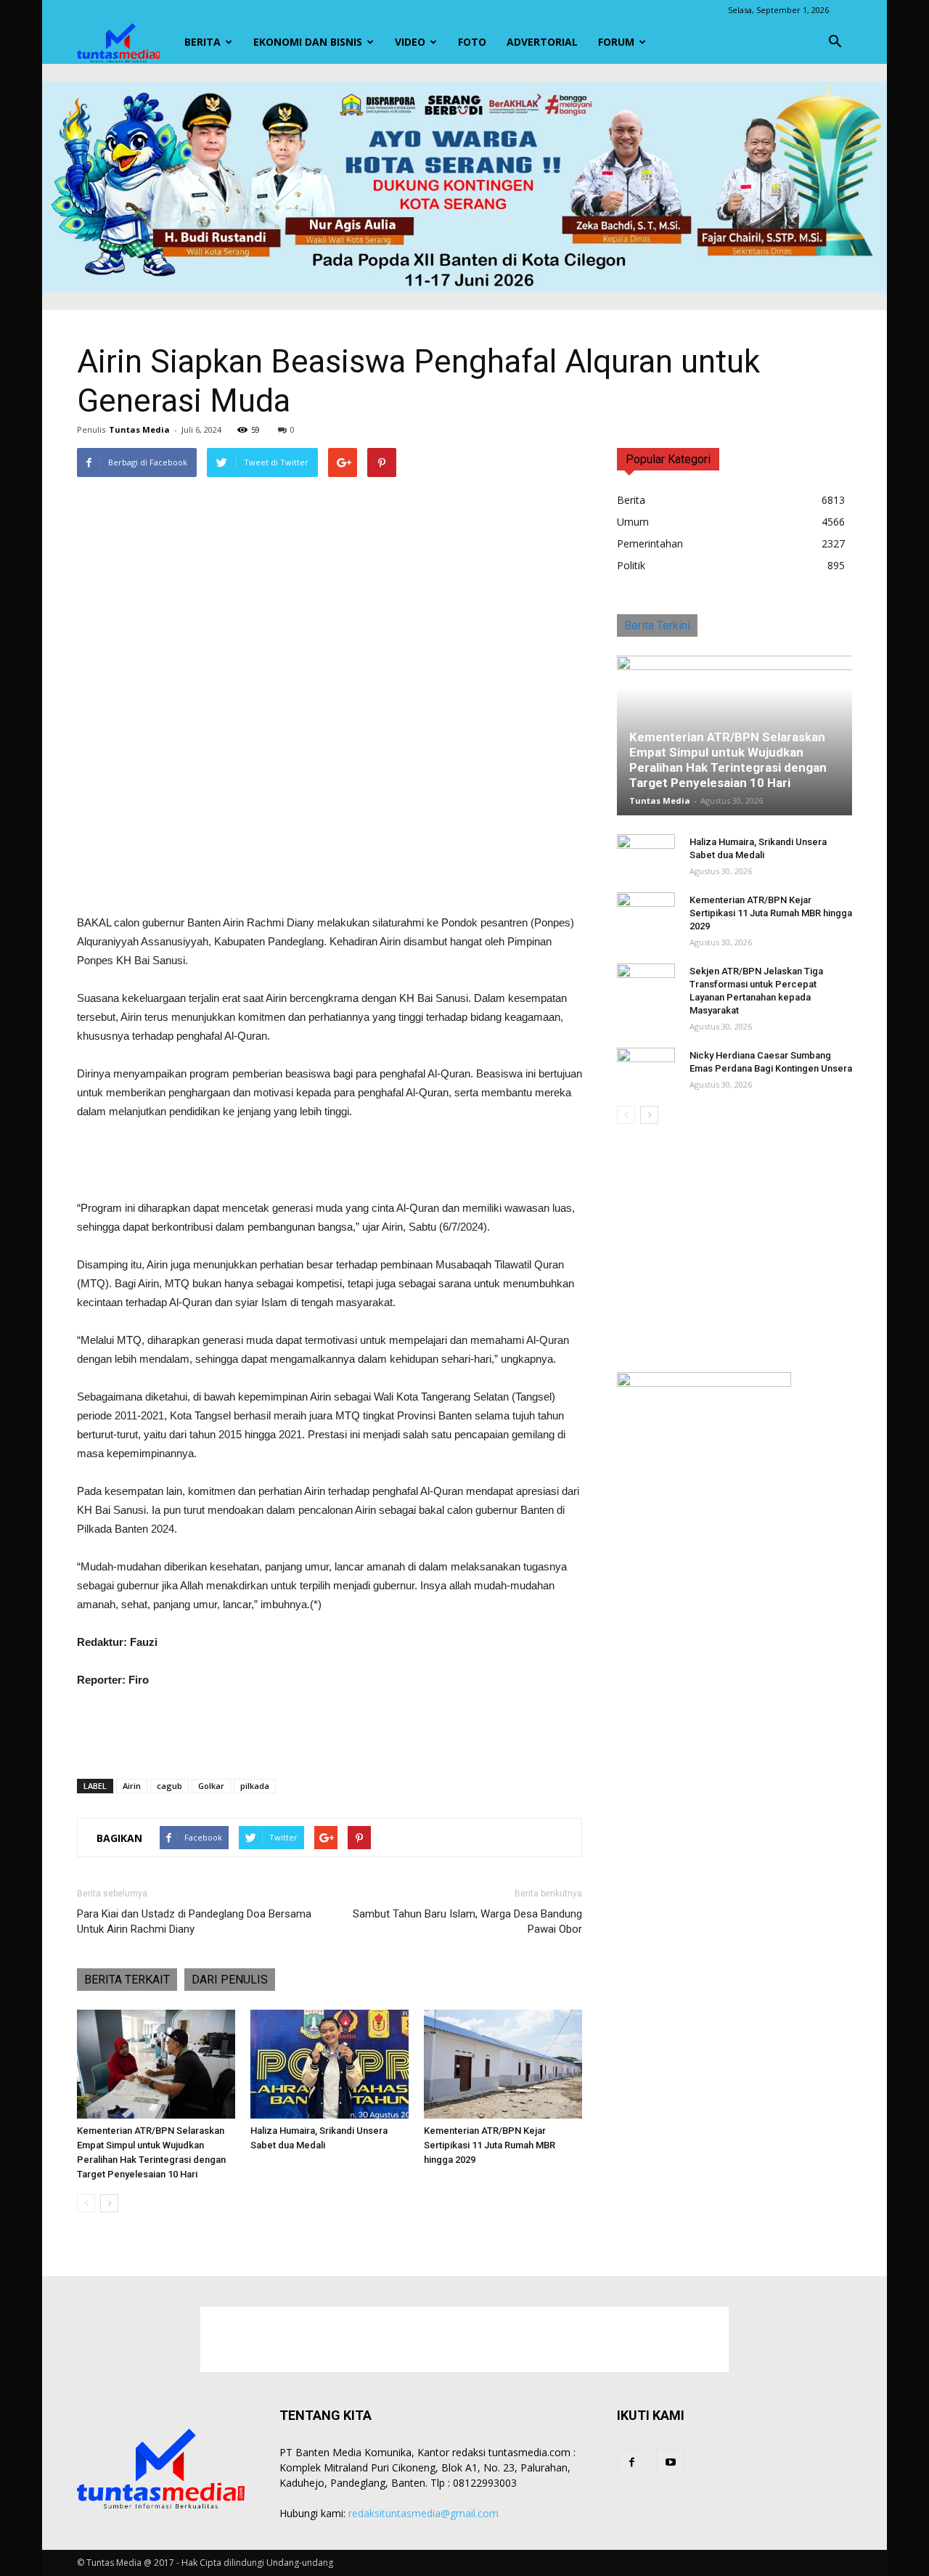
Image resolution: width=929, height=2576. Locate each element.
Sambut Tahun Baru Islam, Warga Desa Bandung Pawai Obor (467, 1921)
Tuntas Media (139, 429)
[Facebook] (631, 2463)
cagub (169, 1786)
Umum (633, 522)
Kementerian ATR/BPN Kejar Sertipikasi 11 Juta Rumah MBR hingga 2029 (490, 2145)
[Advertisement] (330, 876)
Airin (132, 1786)
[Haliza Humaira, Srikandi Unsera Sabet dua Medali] (330, 2064)
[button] (835, 42)
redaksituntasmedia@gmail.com (423, 2513)
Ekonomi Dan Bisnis (308, 42)
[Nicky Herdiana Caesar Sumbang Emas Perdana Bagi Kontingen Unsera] (646, 1069)
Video (410, 42)
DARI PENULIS (230, 1980)
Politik (631, 565)
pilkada (255, 1786)
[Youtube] (671, 2463)
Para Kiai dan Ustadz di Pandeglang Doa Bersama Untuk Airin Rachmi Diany (194, 1921)
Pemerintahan (650, 543)
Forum (616, 42)
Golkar (211, 1786)
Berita (202, 42)
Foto (472, 42)
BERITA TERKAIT (127, 1980)
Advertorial (542, 42)
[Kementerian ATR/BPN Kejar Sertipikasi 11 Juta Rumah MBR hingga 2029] (503, 2064)
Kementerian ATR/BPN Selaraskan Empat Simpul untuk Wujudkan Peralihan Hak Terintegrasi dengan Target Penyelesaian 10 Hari (728, 760)
